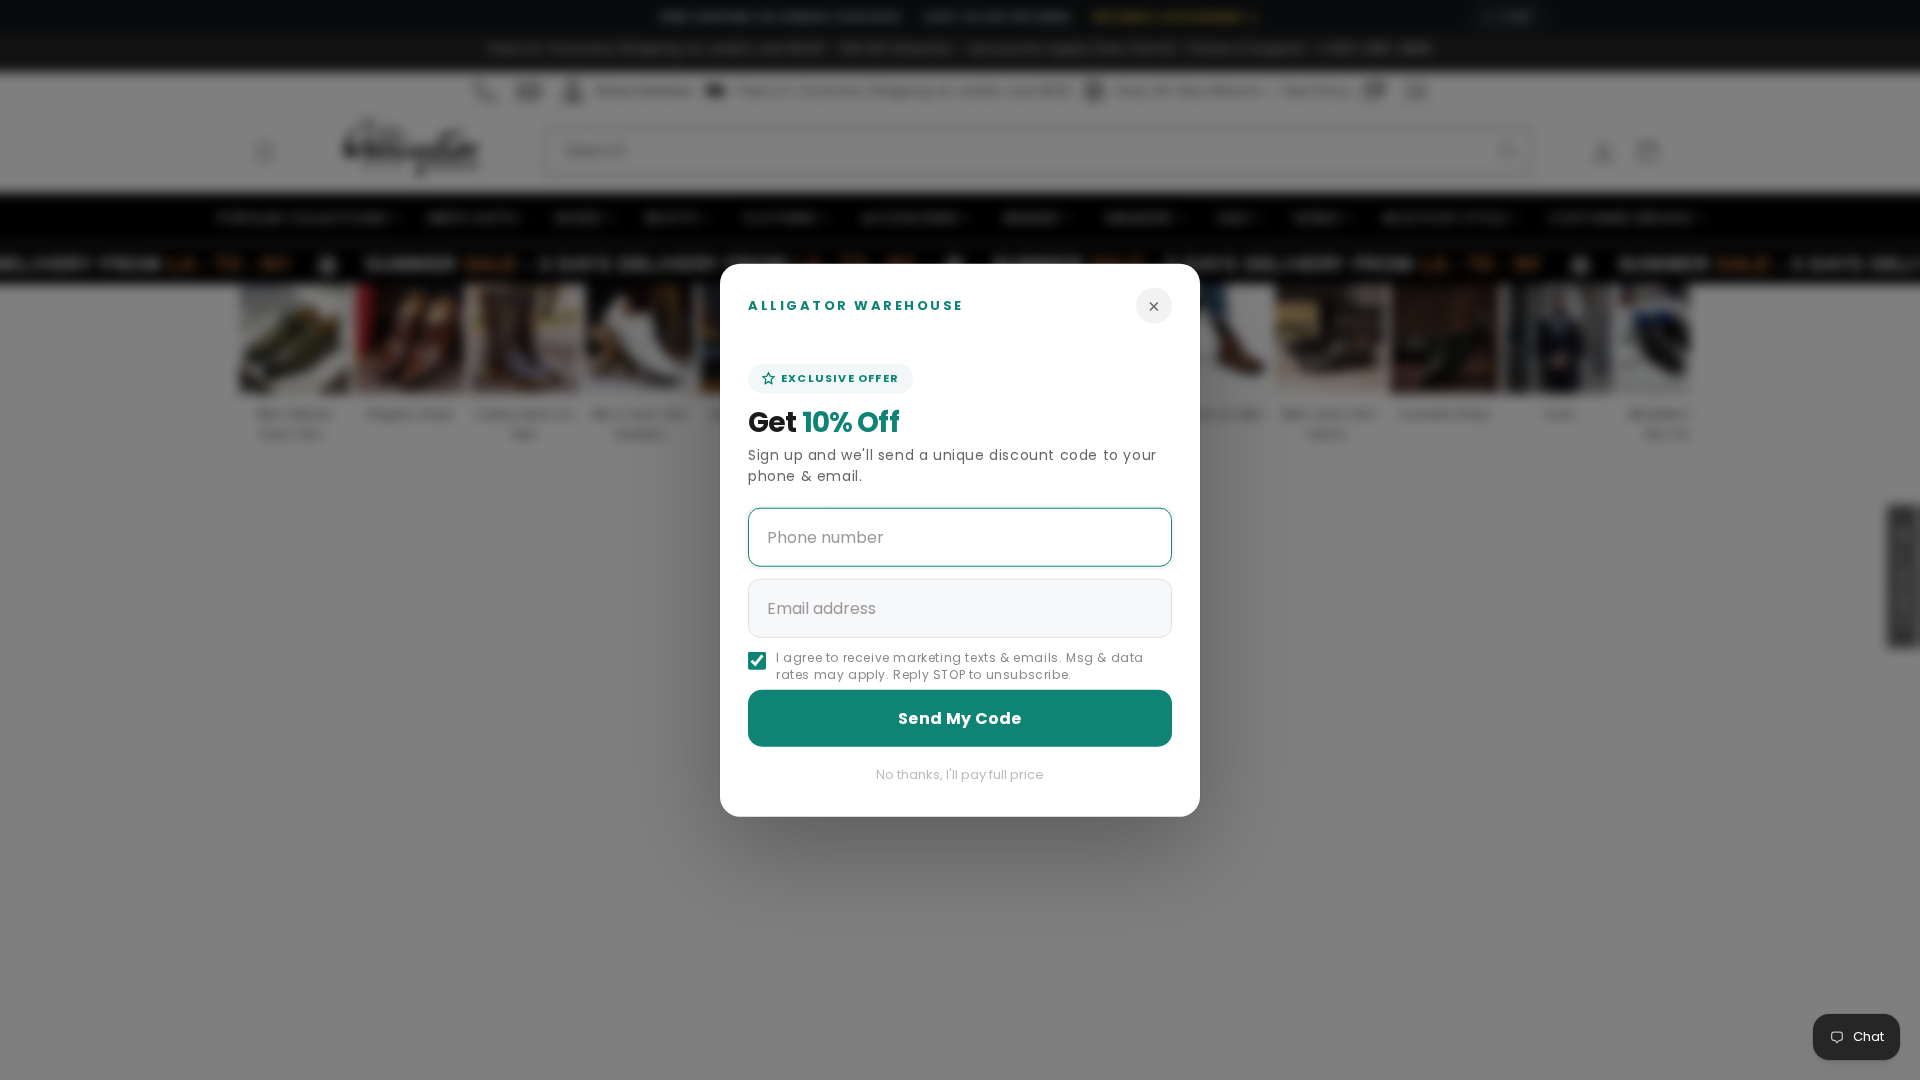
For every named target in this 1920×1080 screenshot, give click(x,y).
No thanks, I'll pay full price (960, 773)
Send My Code (960, 717)
